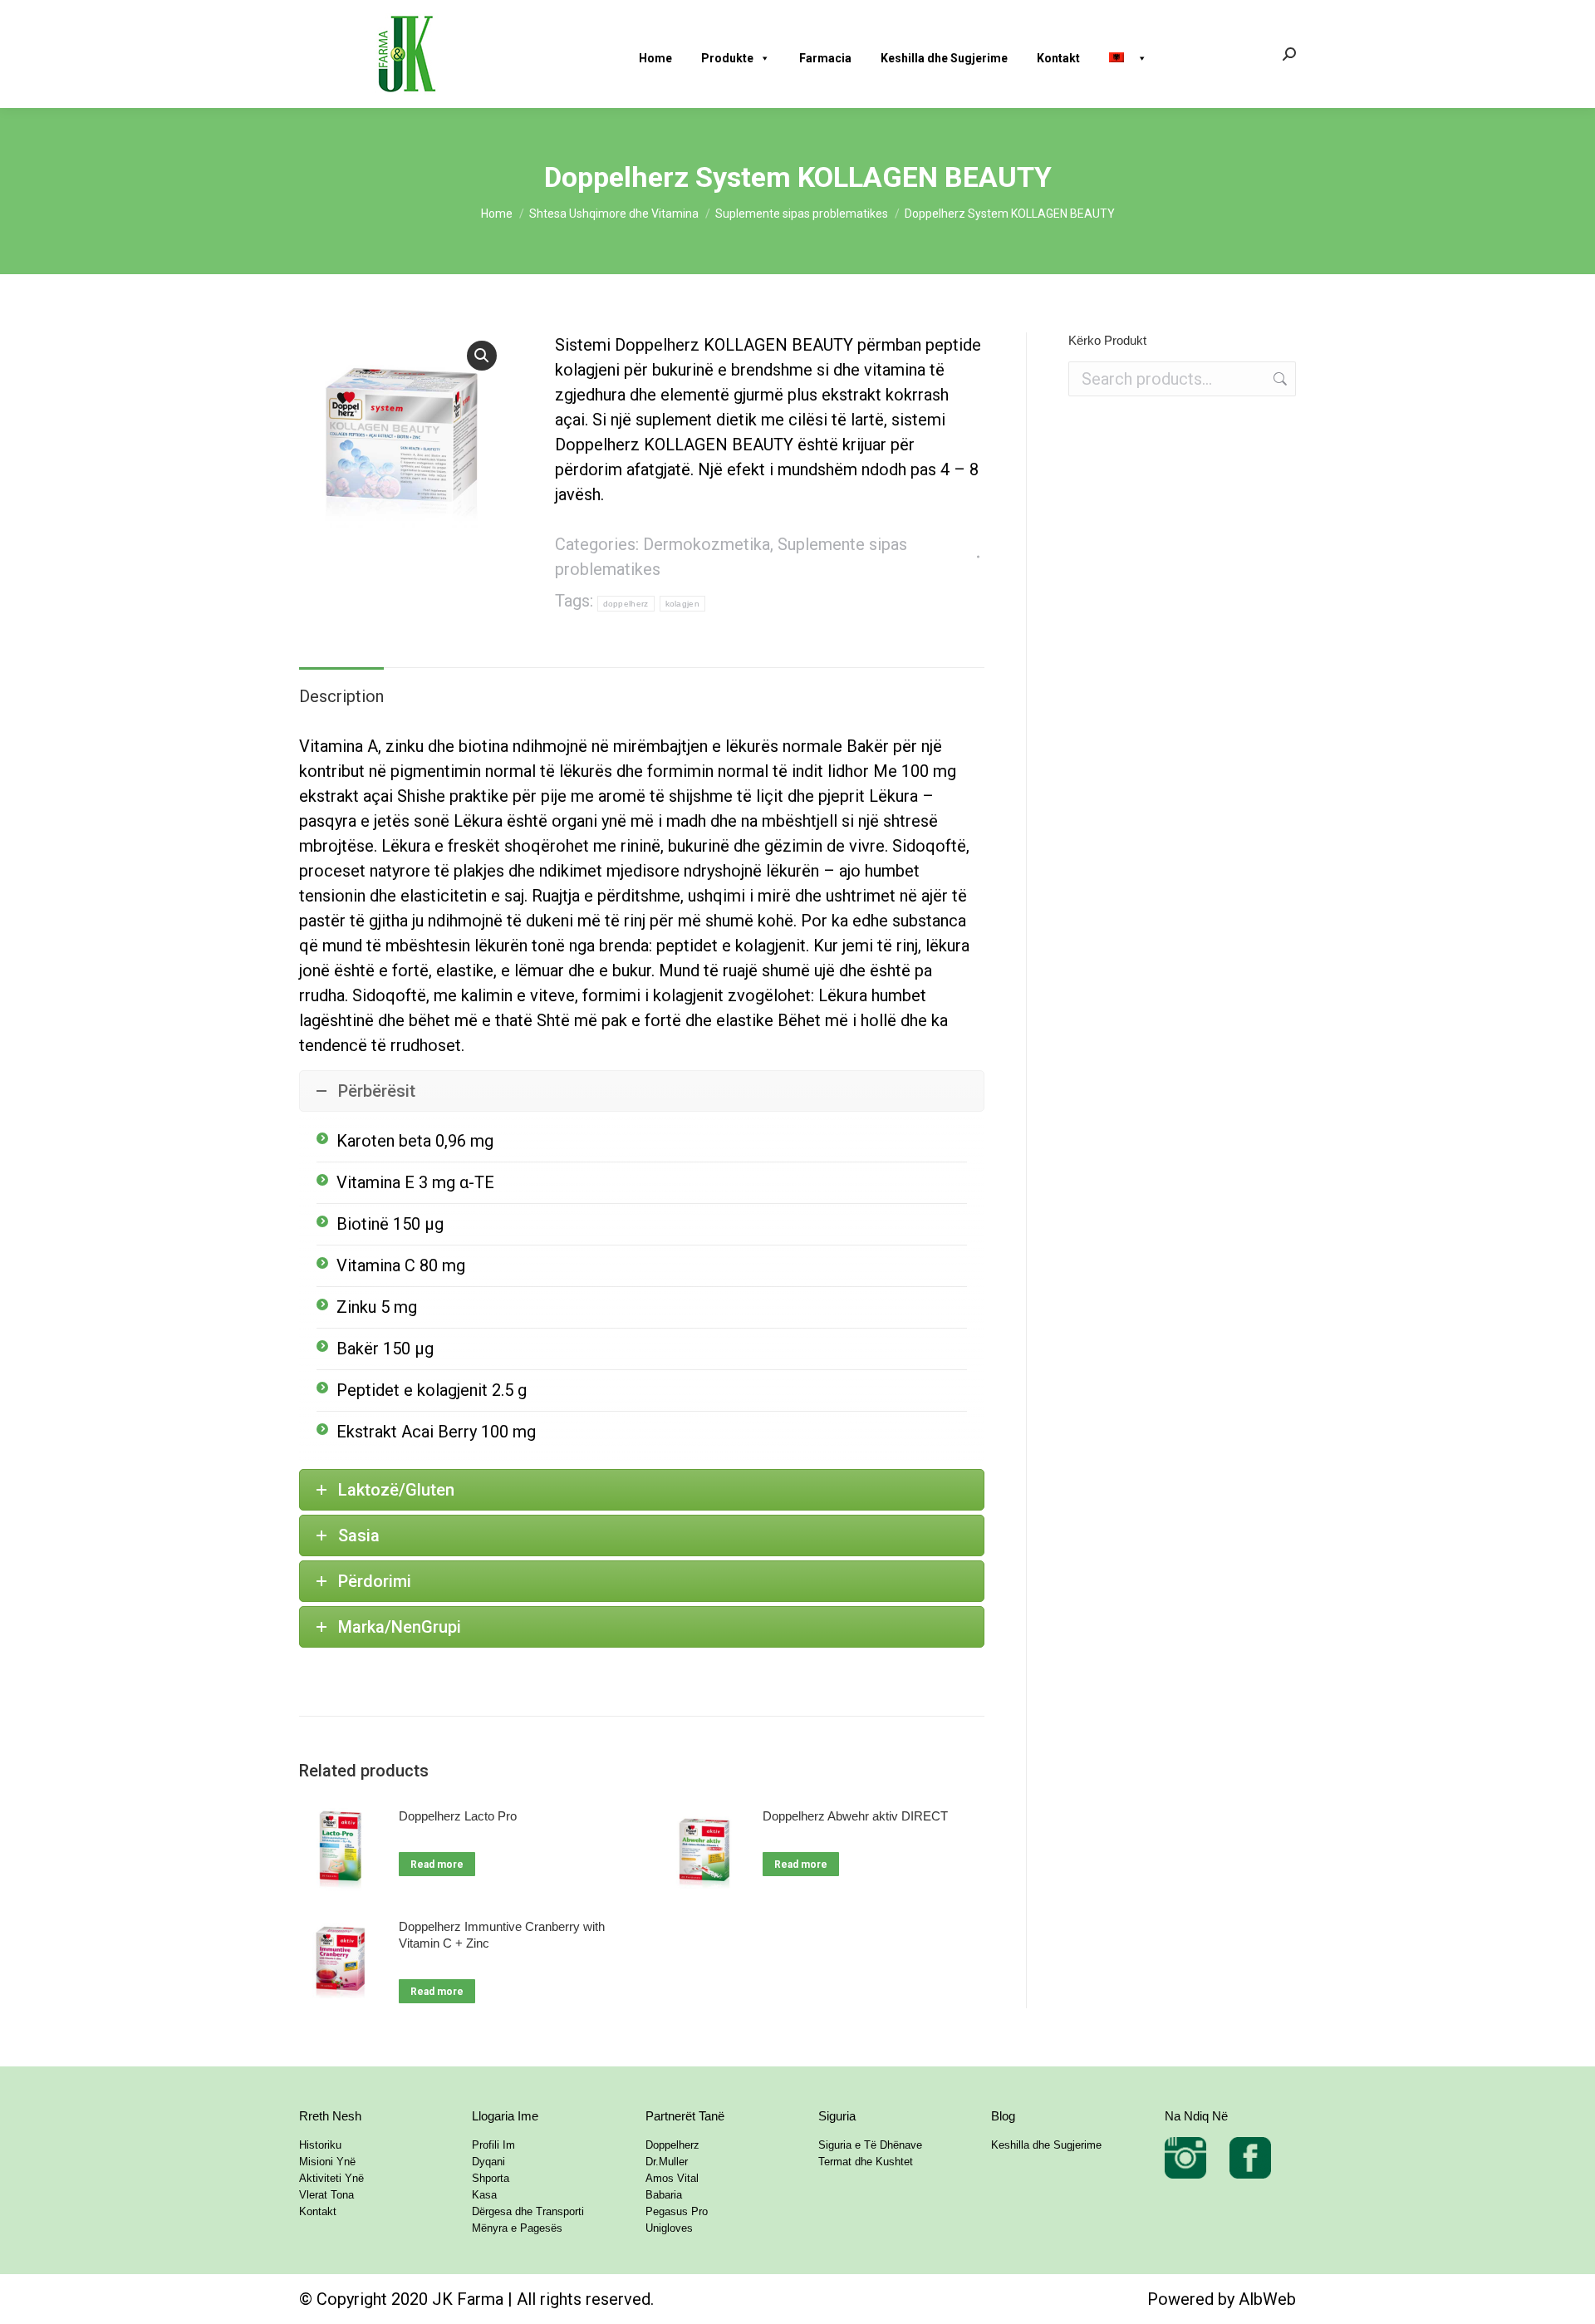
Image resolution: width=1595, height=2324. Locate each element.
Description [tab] (341, 696)
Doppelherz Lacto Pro (458, 1816)
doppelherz (626, 604)
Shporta (491, 2178)
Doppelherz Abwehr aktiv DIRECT (855, 1816)
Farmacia (825, 58)
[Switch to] (1134, 54)
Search (1278, 379)
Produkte (727, 58)
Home (655, 58)
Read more (437, 1865)
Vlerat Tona (326, 2195)
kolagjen (682, 604)
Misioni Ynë (327, 2162)
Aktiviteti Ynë (331, 2178)
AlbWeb (1267, 2299)
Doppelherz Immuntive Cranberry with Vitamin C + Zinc (502, 1935)
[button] (482, 356)
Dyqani (488, 2162)
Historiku (320, 2145)
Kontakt (1058, 58)
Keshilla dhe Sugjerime (944, 58)
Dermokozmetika (707, 544)
